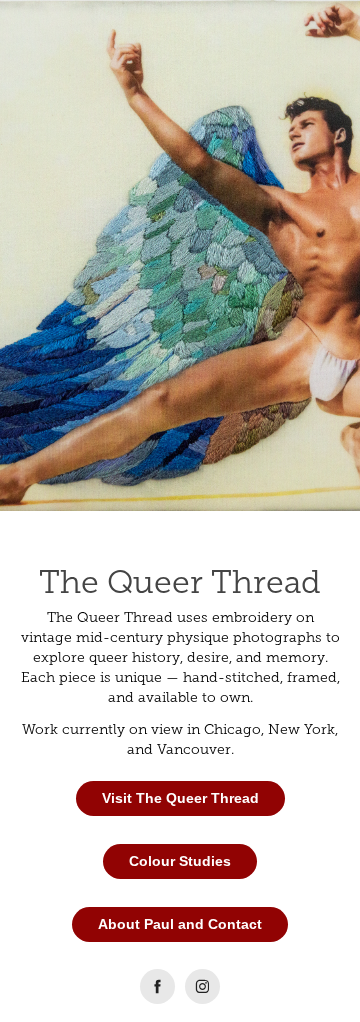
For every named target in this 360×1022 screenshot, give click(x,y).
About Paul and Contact (180, 924)
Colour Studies (180, 861)
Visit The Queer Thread (180, 798)
